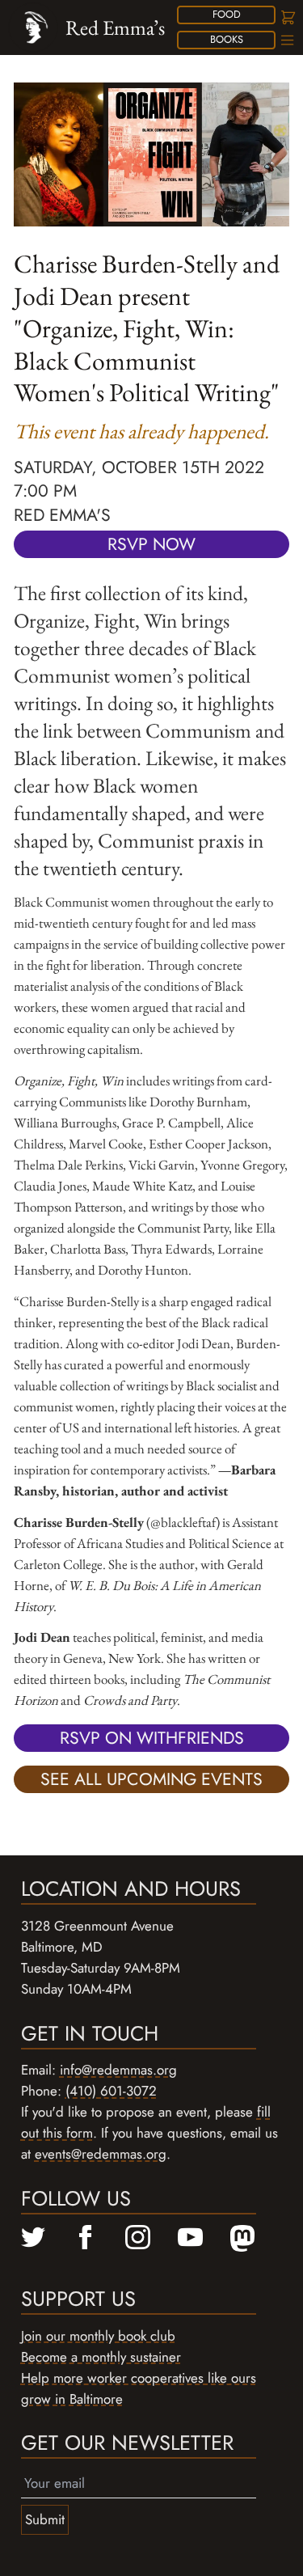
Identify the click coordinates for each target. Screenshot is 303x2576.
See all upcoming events (151, 1779)
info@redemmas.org (118, 2070)
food (227, 14)
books (227, 39)
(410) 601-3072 (111, 2091)
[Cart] (287, 17)
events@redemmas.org (101, 2154)
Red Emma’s (115, 27)
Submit (45, 2519)
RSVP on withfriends (152, 1738)
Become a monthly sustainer (101, 2357)
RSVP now (151, 544)
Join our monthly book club (98, 2336)
